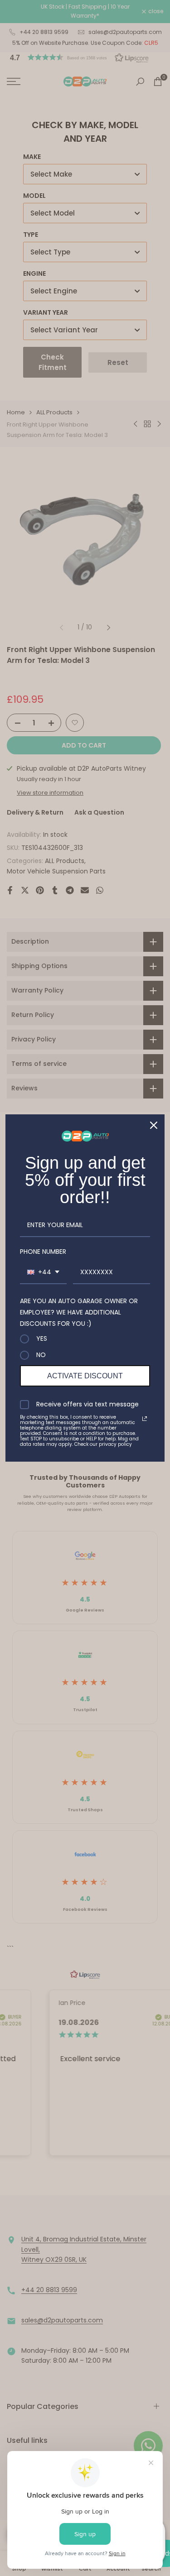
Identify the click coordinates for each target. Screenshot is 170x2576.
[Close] (154, 1125)
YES (42, 1339)
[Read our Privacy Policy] (145, 1419)
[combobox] (43, 1273)
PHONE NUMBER (43, 1252)
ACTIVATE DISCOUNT (85, 1376)
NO (41, 1355)
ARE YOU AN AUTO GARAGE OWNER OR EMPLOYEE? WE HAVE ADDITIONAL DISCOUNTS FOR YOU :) (79, 1312)
